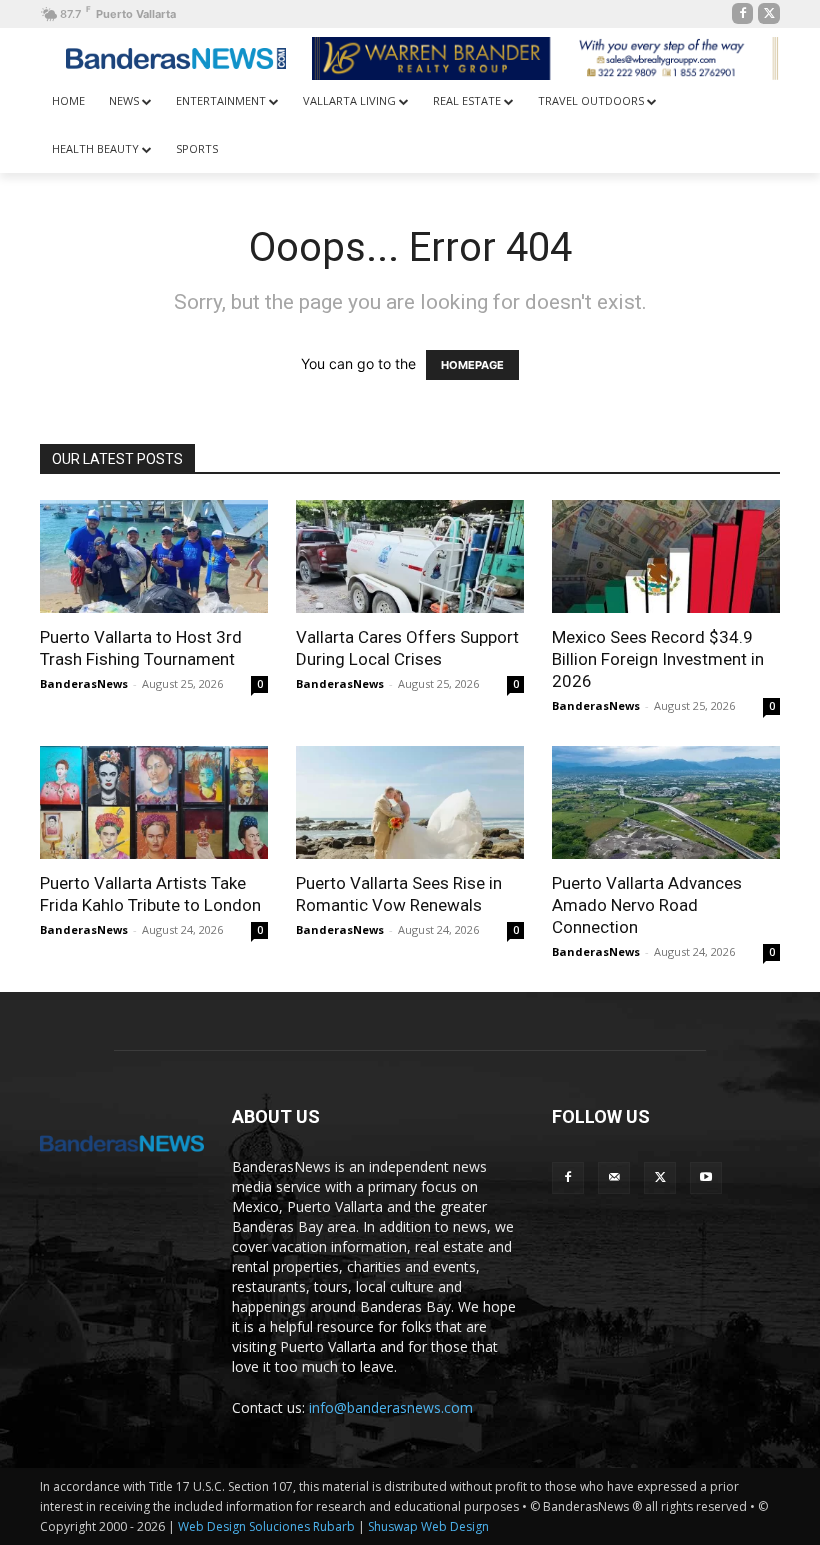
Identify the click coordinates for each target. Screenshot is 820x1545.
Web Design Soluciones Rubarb (266, 1526)
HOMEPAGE (472, 365)
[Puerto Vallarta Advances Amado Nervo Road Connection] (666, 802)
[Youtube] (706, 1178)
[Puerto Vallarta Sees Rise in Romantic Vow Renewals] (410, 802)
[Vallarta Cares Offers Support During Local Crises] (410, 556)
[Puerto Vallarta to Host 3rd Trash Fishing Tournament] (154, 556)
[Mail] (614, 1178)
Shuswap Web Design (428, 1526)
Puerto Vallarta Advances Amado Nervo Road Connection (647, 905)
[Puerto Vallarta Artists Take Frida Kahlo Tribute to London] (154, 802)
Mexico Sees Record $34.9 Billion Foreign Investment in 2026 (658, 659)
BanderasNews (84, 683)
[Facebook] (743, 14)
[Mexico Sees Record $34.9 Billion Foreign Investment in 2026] (666, 556)
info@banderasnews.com (391, 1407)
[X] (769, 14)
